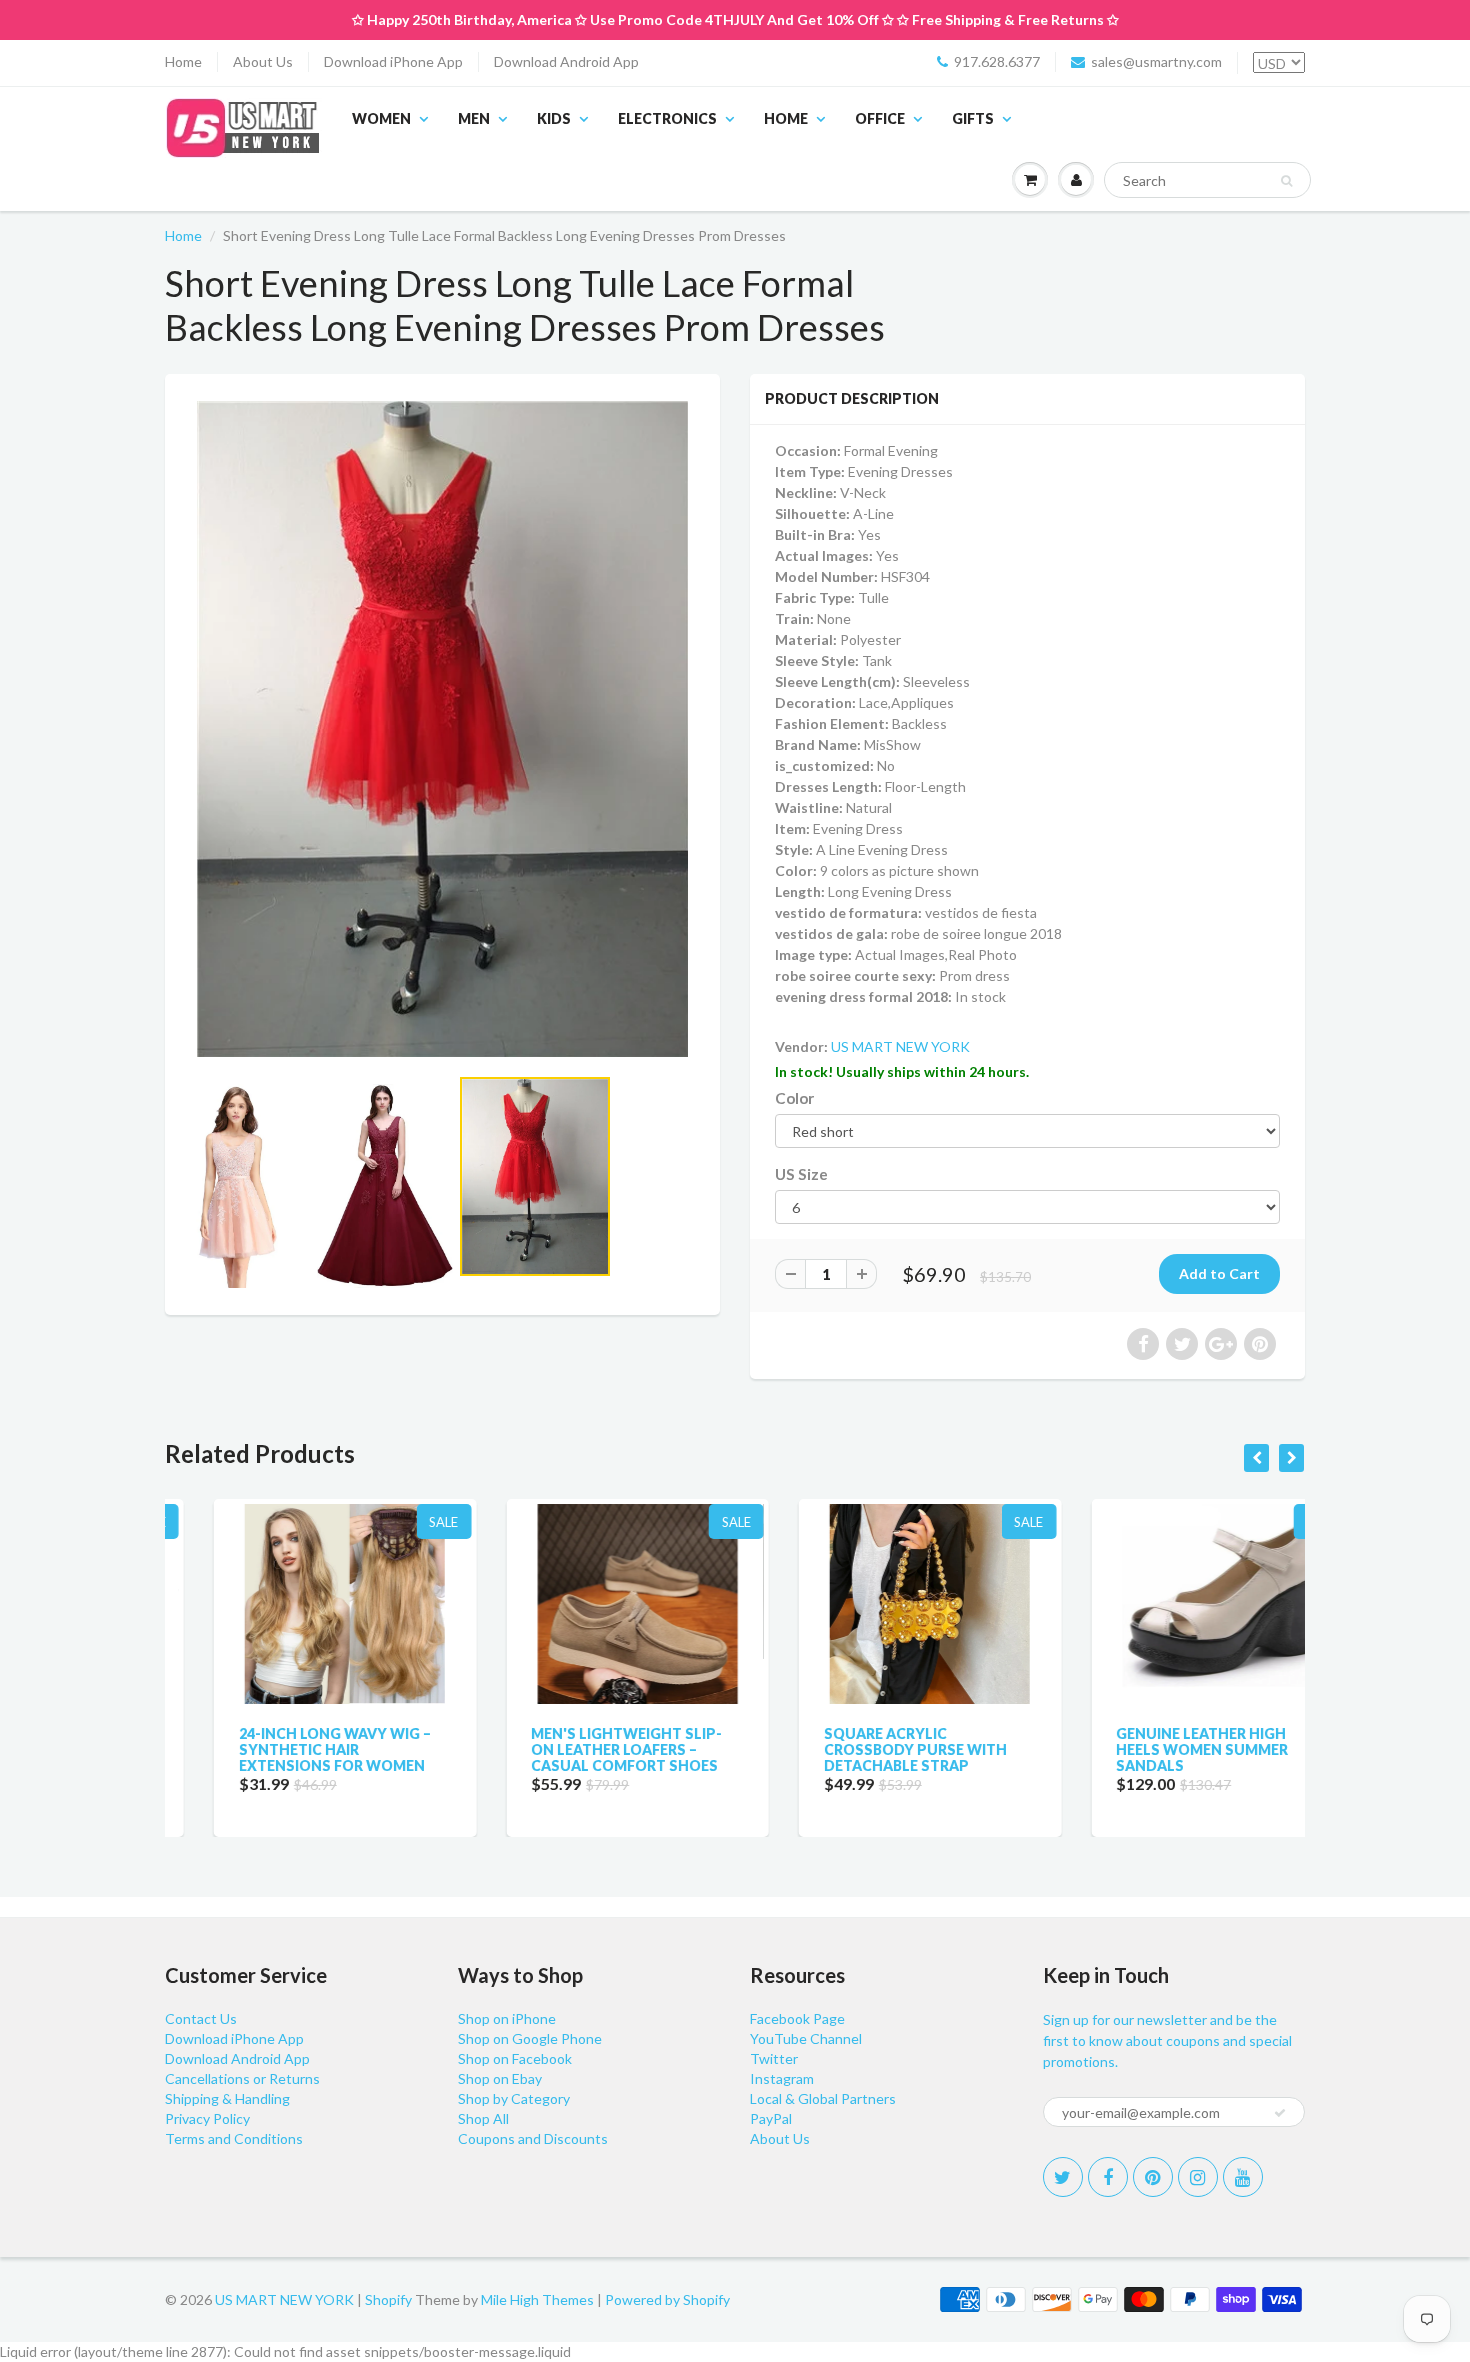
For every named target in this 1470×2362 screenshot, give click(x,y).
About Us (263, 61)
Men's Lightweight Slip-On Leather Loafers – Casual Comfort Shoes (578, 1749)
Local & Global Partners (823, 2098)
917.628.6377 (997, 61)
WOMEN (381, 118)
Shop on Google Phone (530, 2038)
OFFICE (880, 118)
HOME (786, 118)
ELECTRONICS (667, 118)
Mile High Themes (537, 2299)
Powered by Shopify (667, 2299)
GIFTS (973, 118)
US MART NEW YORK (900, 1046)
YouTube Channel (806, 2038)
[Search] (1286, 181)
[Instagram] (1198, 2177)
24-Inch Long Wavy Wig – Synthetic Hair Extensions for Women (286, 1749)
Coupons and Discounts (533, 2138)
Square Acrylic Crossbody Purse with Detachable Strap (866, 1749)
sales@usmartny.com (1156, 61)
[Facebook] (1108, 2177)
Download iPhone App (393, 61)
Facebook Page (797, 2018)
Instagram (782, 2078)
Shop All (483, 2118)
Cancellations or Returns (242, 2078)
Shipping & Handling (227, 2098)
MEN (474, 118)
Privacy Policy (207, 2118)
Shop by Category (514, 2098)
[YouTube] (1243, 2177)
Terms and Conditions (234, 2138)
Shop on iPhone (507, 2018)
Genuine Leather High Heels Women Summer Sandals (1154, 1749)
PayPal (771, 2118)
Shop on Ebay (500, 2078)
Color (794, 1098)
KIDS (554, 118)
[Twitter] (1063, 2177)
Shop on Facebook (515, 2058)
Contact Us (201, 2018)
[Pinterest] (1153, 2177)
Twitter (774, 2058)
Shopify (388, 2299)
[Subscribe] (1280, 2113)
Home (183, 61)
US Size (801, 1174)
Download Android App (566, 61)
